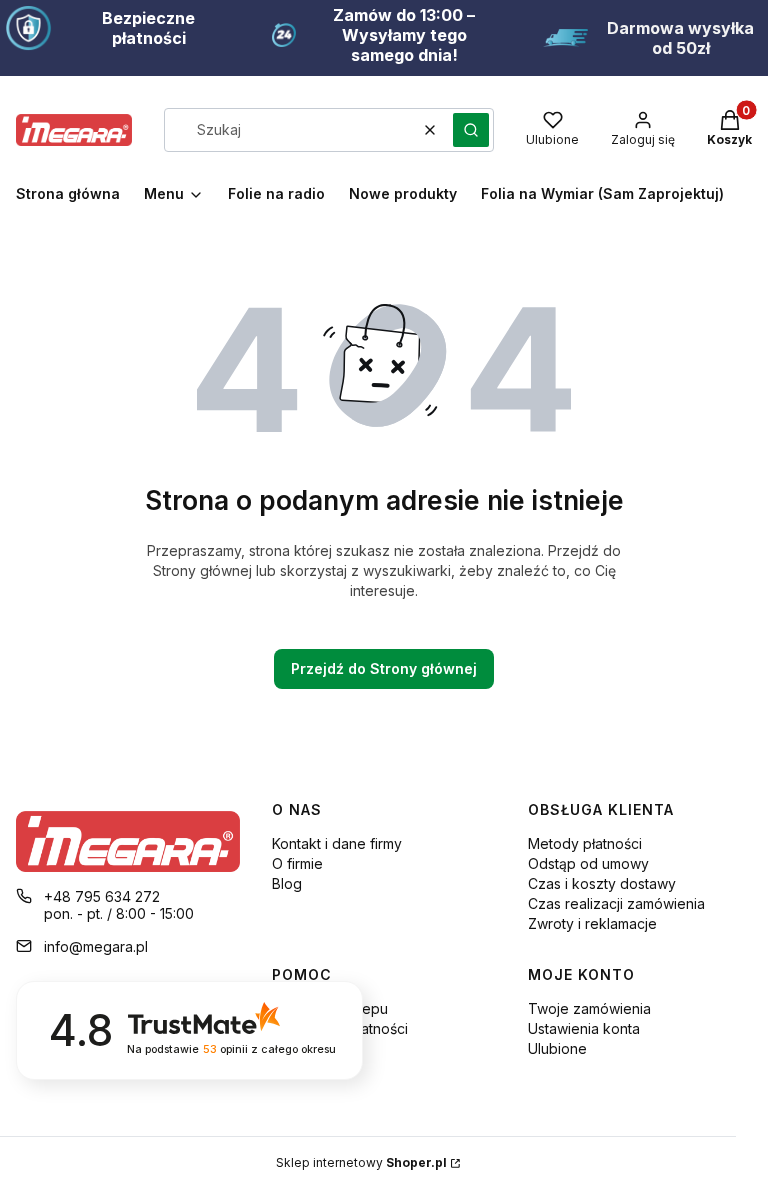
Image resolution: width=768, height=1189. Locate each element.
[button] (471, 130)
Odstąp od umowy (588, 863)
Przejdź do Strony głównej (384, 668)
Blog (287, 883)
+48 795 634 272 (102, 896)
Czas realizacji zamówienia (616, 903)
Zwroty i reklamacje (592, 923)
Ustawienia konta (584, 1028)
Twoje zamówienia (589, 1008)
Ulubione (557, 1048)
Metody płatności (585, 843)
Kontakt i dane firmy (337, 843)
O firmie (297, 863)
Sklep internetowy (361, 1162)
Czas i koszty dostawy (602, 883)
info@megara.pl (96, 946)
